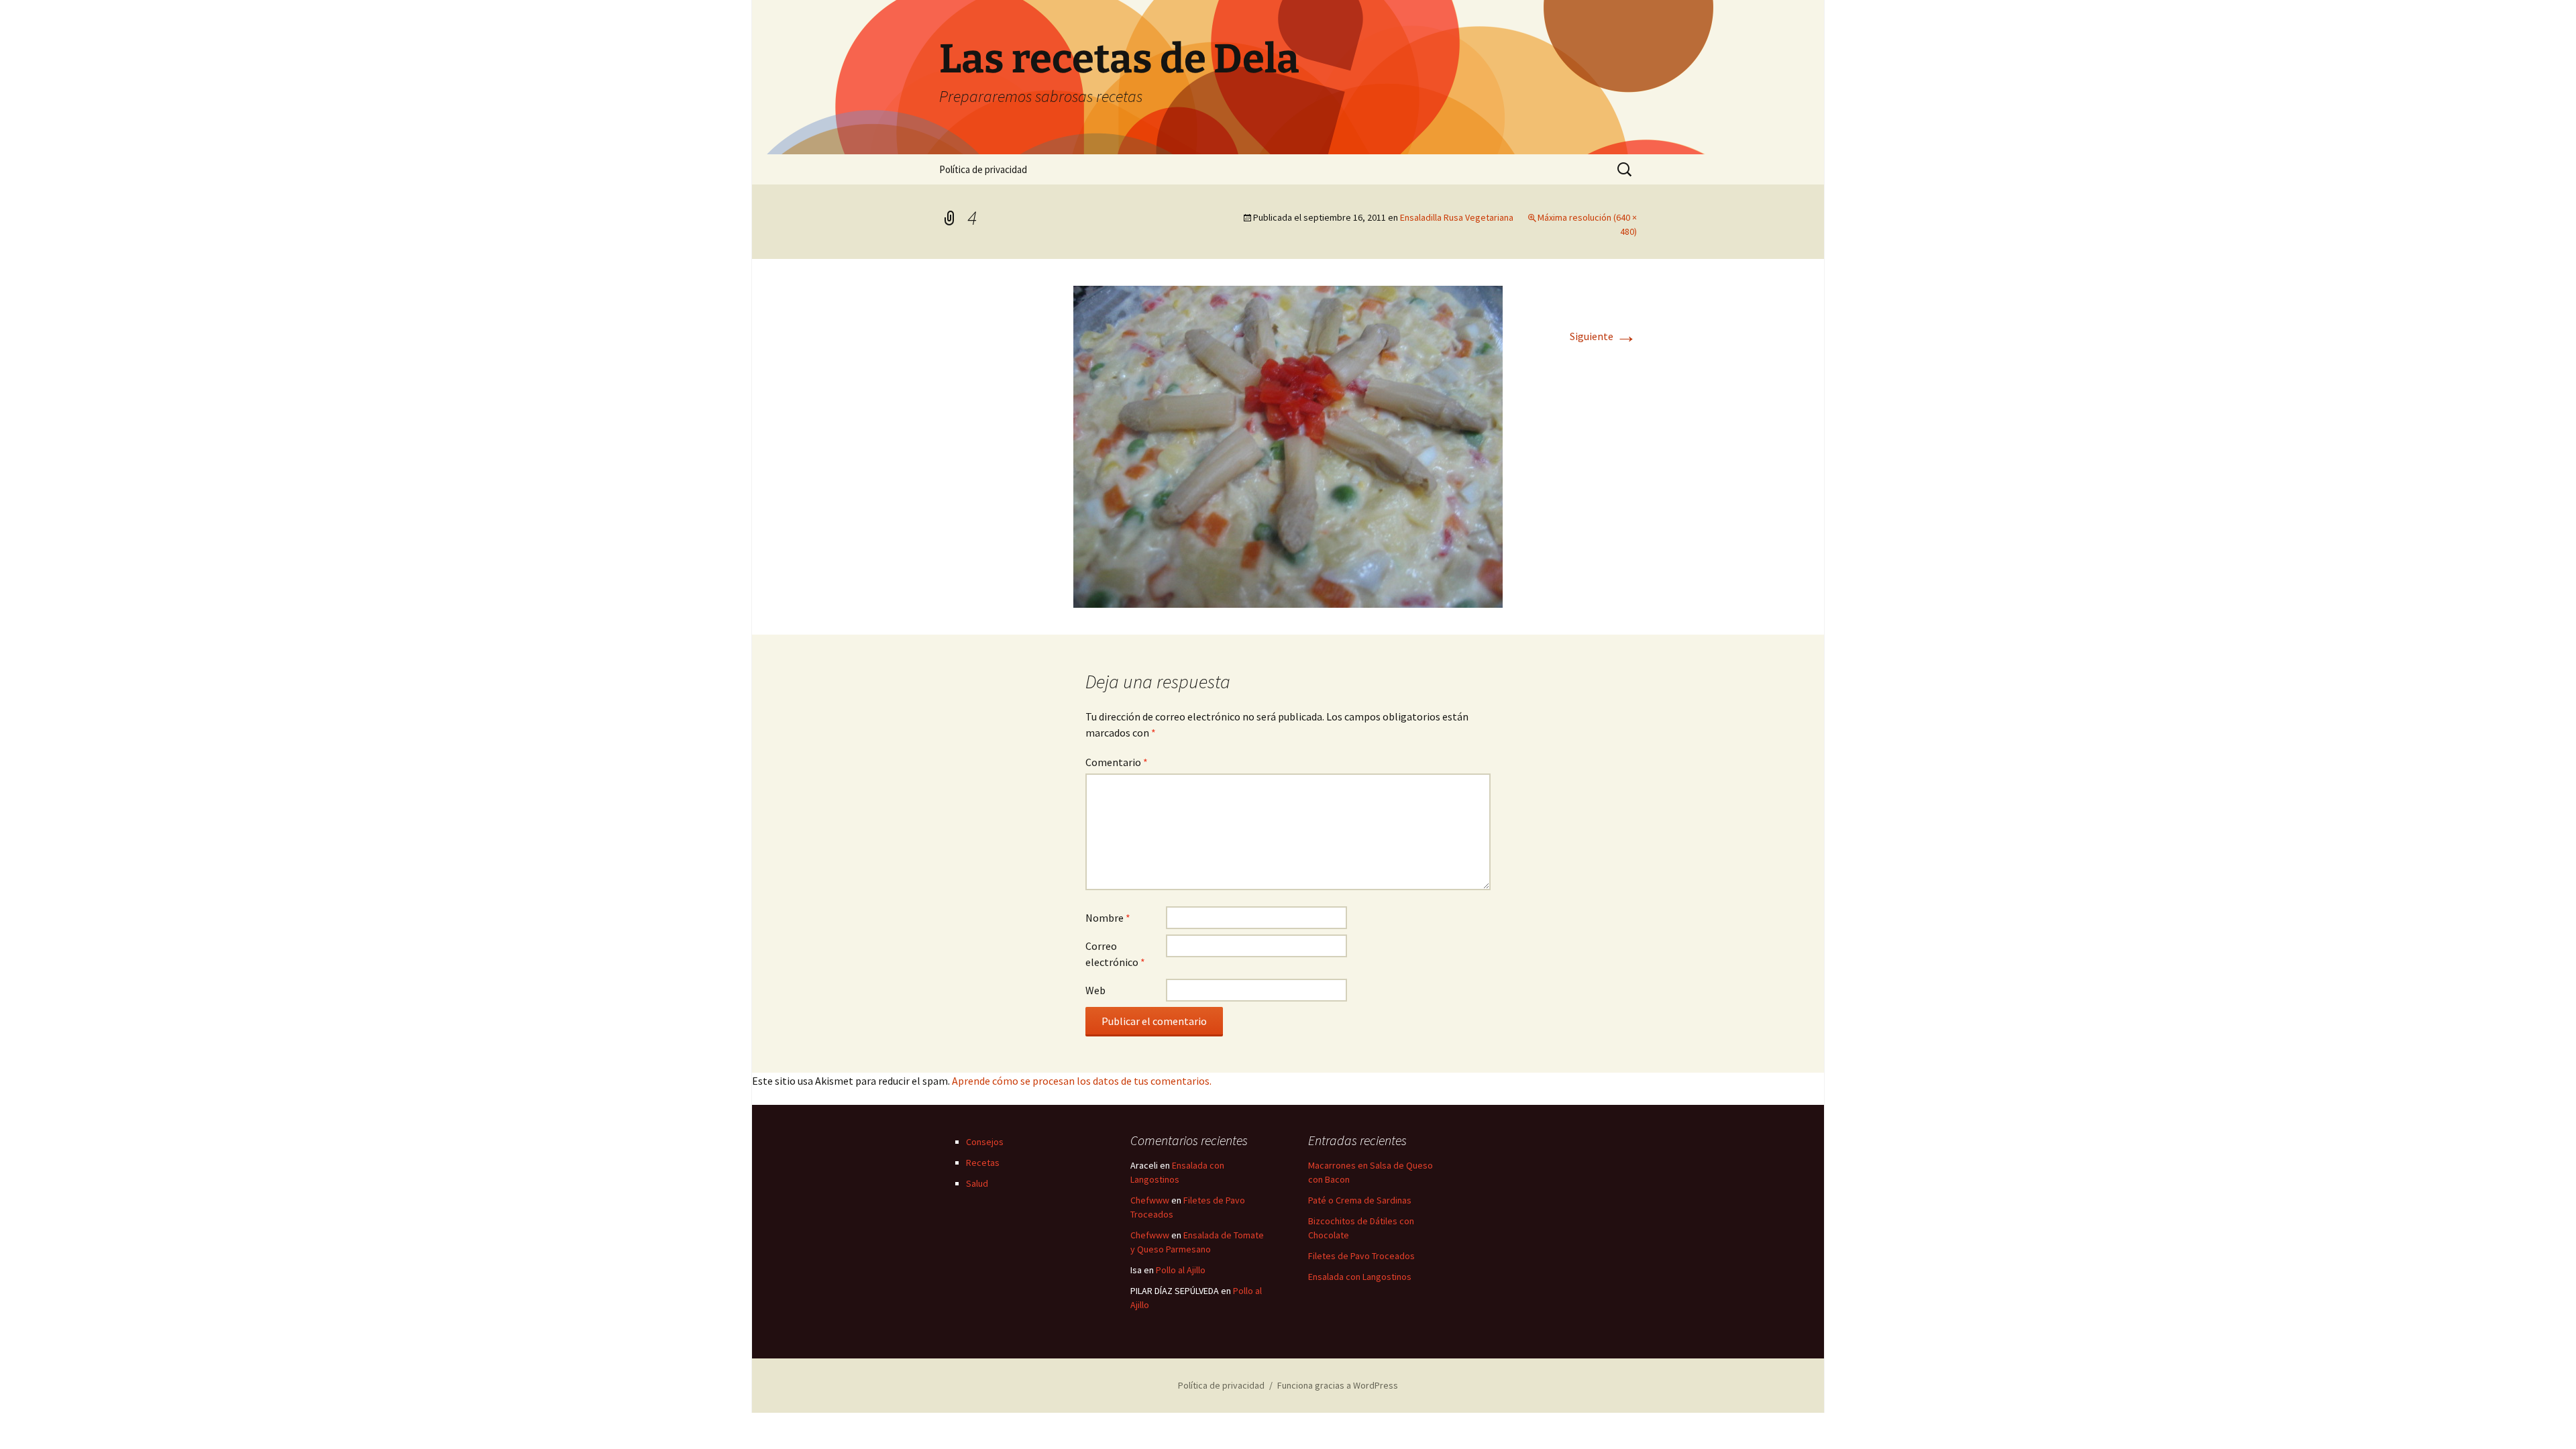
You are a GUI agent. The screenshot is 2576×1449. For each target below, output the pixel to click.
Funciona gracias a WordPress (1338, 1385)
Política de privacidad (983, 169)
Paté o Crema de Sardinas (1360, 1200)
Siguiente (1603, 336)
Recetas (983, 1163)
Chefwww (1150, 1200)
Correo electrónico (1115, 954)
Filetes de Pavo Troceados (1361, 1256)
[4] (1288, 445)
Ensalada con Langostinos (1360, 1277)
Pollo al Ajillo (1181, 1270)
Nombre (1108, 918)
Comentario (1117, 762)
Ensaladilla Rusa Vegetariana (1457, 217)
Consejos (985, 1142)
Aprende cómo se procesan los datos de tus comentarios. (1082, 1081)
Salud (977, 1183)
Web (1095, 990)
